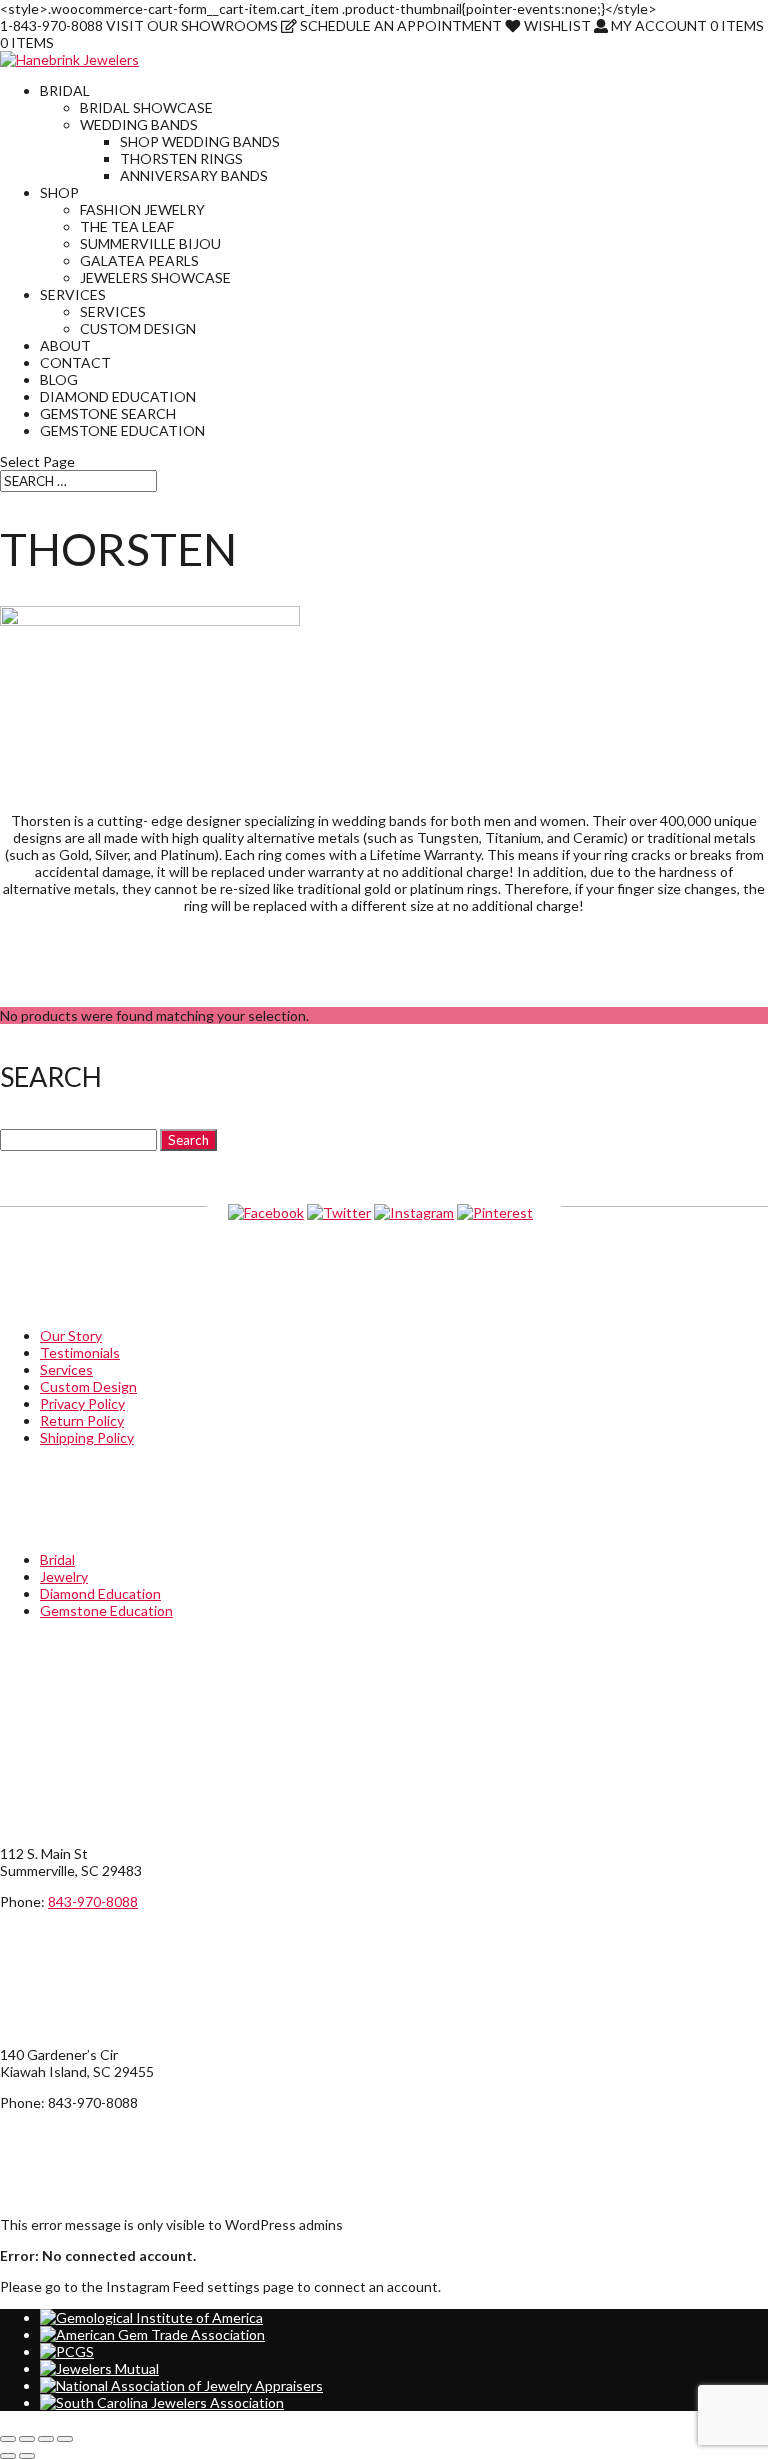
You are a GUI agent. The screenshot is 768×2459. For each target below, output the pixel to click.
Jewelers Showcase (155, 277)
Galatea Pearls (139, 260)
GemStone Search (108, 413)
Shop (59, 192)
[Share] (46, 2439)
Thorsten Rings (181, 158)
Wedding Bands (139, 124)
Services (73, 294)
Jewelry (64, 1576)
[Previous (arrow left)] (8, 2456)
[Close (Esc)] (65, 2439)
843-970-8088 (93, 1901)
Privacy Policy (82, 1403)
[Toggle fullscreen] (27, 2439)
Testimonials (80, 1352)
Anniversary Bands (194, 175)
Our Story (71, 1335)
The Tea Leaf (127, 226)
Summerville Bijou (150, 243)
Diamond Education (118, 396)
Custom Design (138, 328)
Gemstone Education (122, 430)
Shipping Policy (87, 1437)
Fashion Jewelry (142, 209)
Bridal (65, 90)
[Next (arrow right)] (27, 2456)
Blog (59, 379)
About (65, 345)
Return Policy (82, 1420)
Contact (75, 362)
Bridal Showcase (146, 107)
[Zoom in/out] (8, 2439)
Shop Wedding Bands (200, 141)
